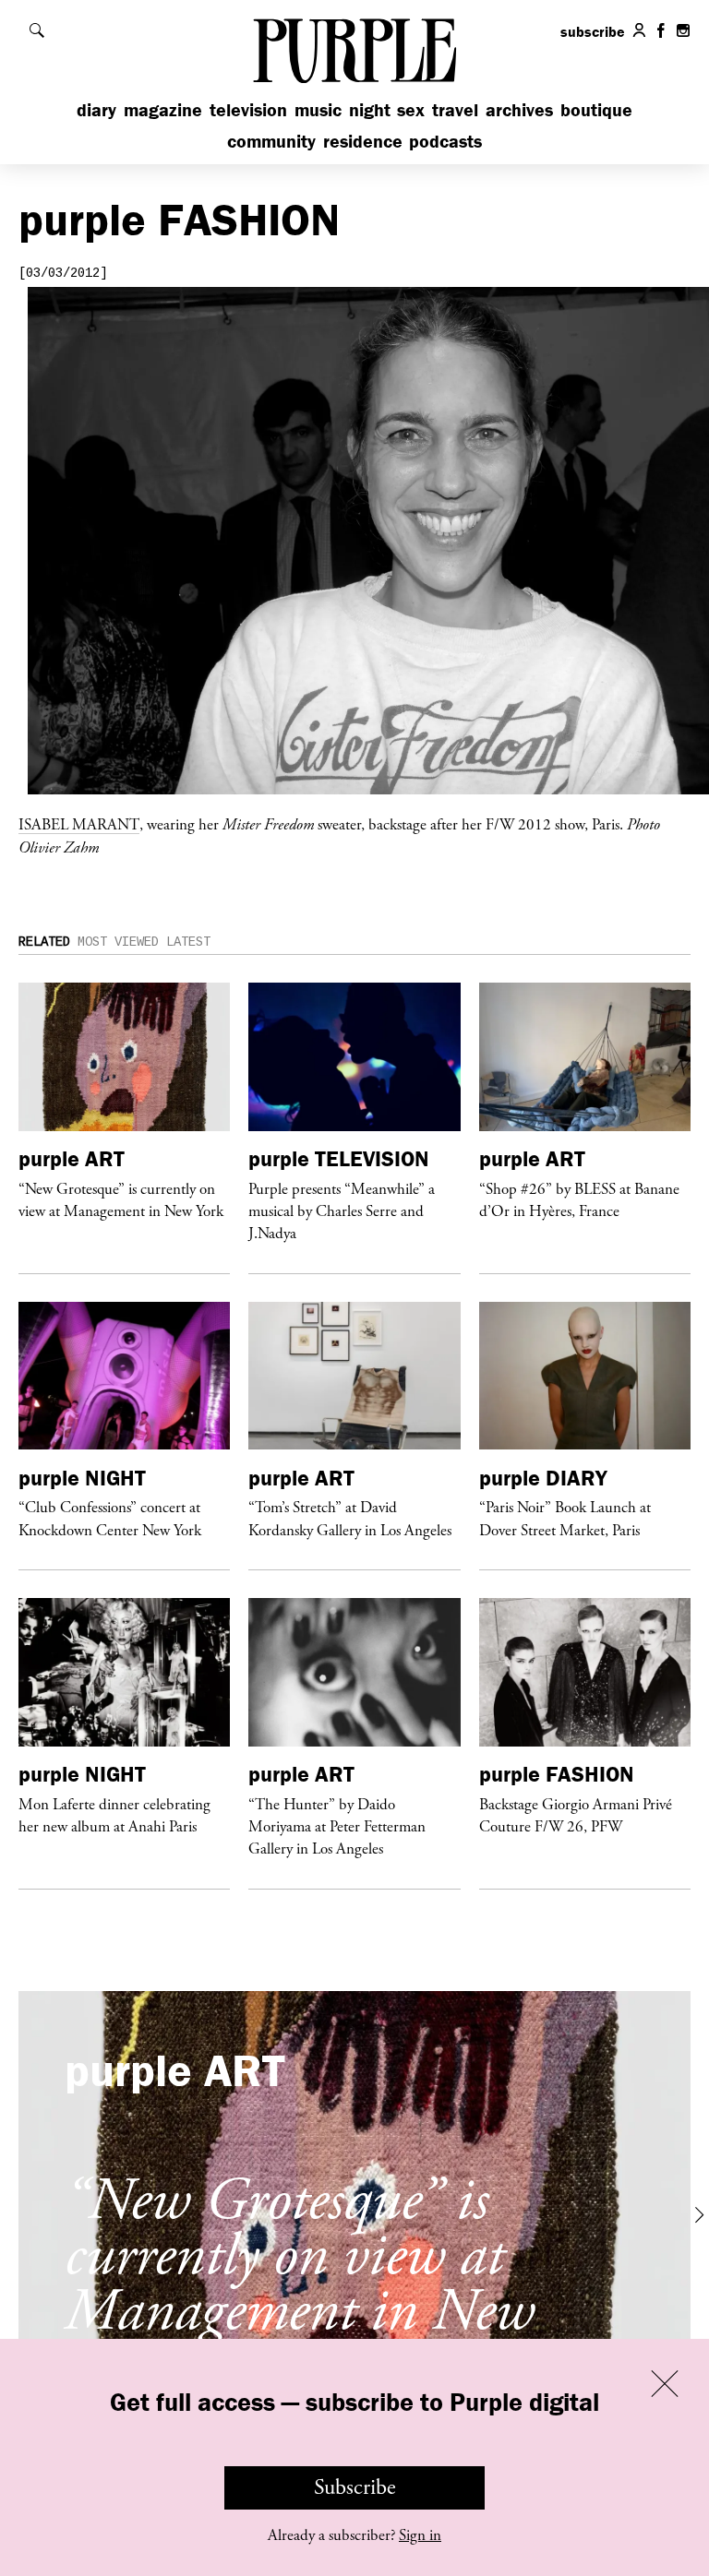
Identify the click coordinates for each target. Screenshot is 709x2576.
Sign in (420, 2535)
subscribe (593, 31)
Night (370, 109)
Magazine (163, 109)
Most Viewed (118, 942)
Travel (455, 109)
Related (44, 942)
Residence (363, 141)
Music (318, 109)
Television (248, 109)
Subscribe (355, 2487)
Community (271, 141)
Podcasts (445, 141)
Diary (96, 109)
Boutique (596, 109)
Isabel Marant (79, 824)
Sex (411, 109)
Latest (188, 942)
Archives (519, 109)
